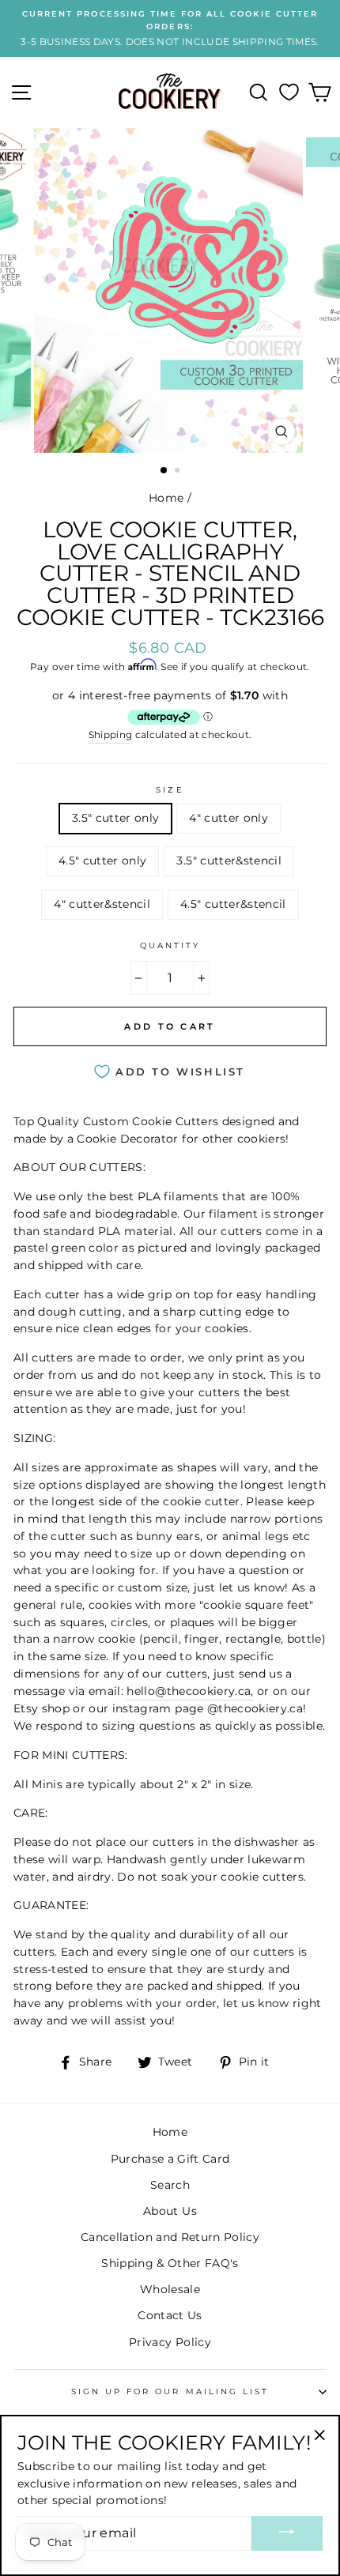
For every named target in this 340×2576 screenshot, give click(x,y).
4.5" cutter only (102, 861)
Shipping (111, 735)
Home (166, 498)
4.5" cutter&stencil (233, 904)
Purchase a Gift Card (170, 2159)
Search (170, 2185)
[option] (170, 28)
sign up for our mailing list (170, 2391)
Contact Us (170, 2315)
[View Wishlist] (289, 92)
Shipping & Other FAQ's (170, 2263)
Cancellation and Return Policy (170, 2237)
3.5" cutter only (115, 818)
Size (170, 790)
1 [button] (164, 471)
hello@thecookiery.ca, (190, 1691)
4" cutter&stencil (102, 904)
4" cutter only (229, 818)
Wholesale (170, 2289)
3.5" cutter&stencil (229, 861)
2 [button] (179, 472)
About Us (170, 2211)
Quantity (170, 945)
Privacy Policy (170, 2342)
